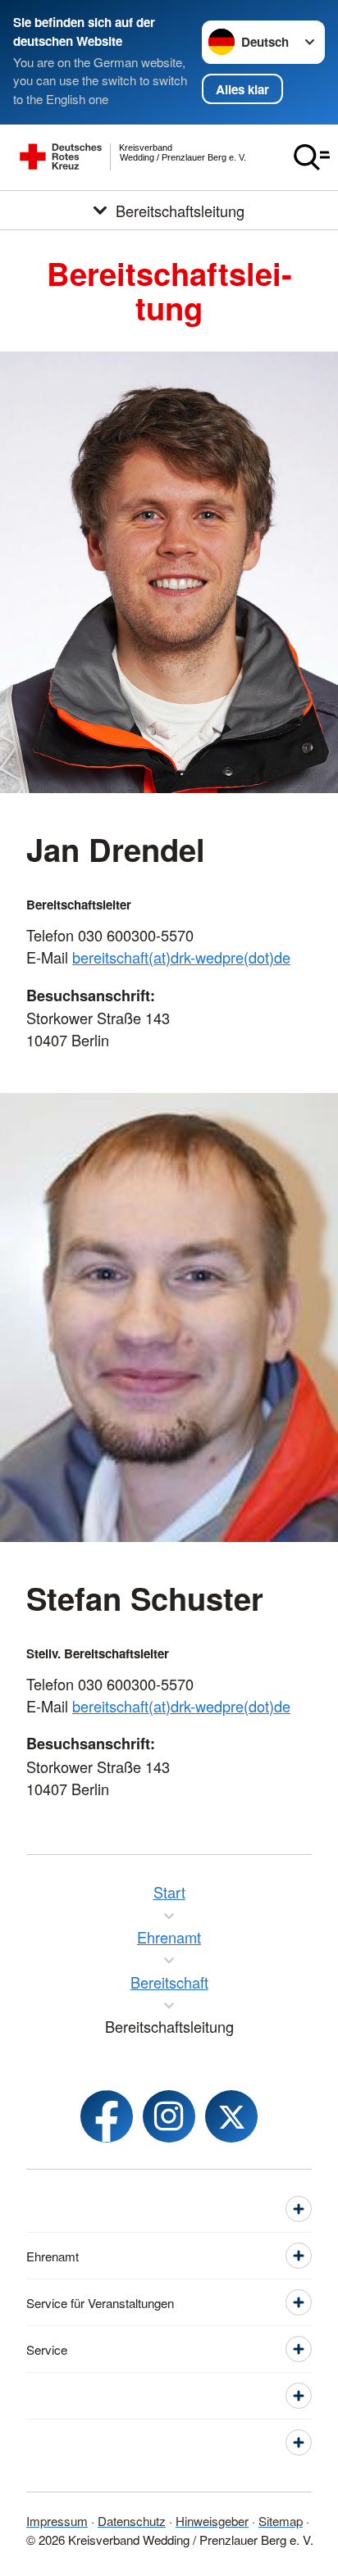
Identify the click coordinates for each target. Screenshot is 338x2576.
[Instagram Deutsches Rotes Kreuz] (169, 2116)
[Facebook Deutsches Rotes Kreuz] (107, 2116)
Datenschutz (132, 2521)
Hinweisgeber (212, 2521)
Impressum (57, 2521)
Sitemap (281, 2521)
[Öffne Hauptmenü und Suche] (312, 157)
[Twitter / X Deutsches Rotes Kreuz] (231, 2116)
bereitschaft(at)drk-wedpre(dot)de (181, 957)
